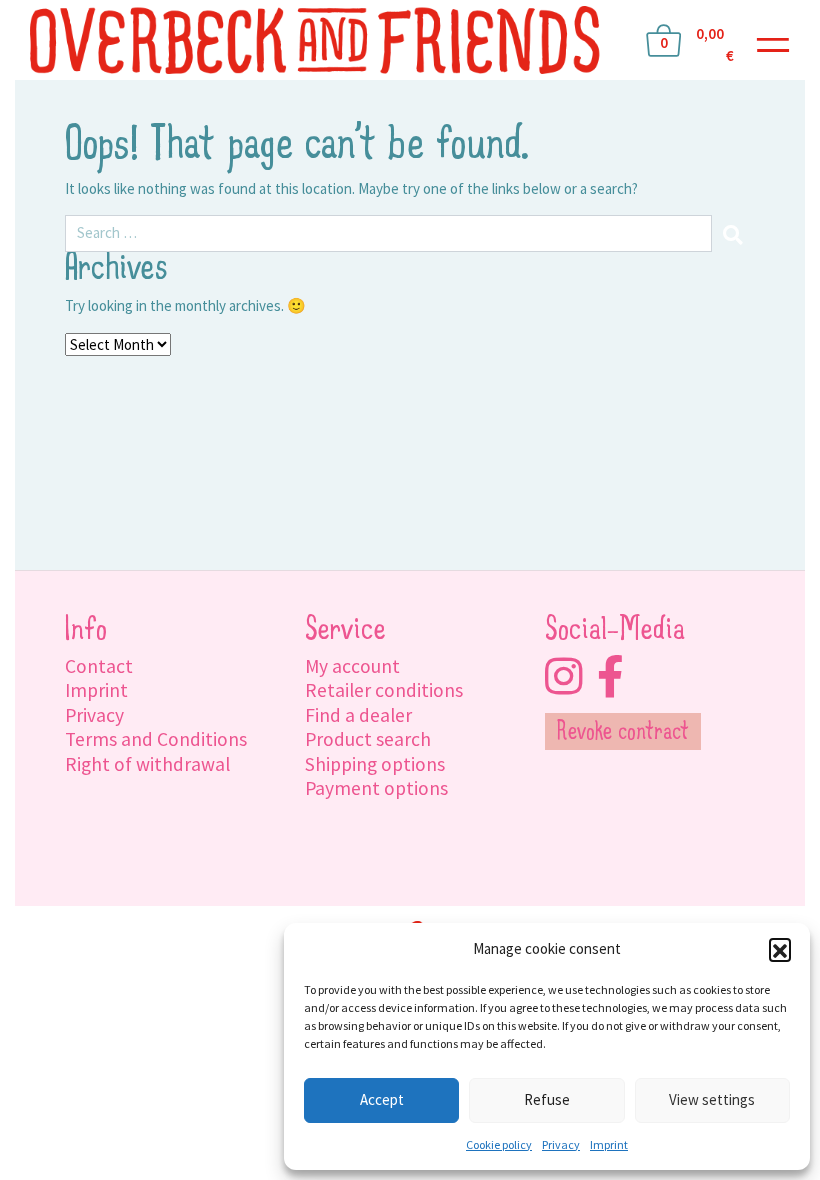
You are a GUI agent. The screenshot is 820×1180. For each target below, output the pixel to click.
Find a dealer (358, 715)
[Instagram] (563, 676)
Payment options (376, 788)
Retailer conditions (384, 690)
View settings (712, 1099)
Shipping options (375, 764)
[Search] (733, 233)
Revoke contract (623, 733)
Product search (368, 739)
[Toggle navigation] (773, 40)
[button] (780, 949)
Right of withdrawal (147, 764)
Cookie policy (499, 1144)
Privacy (561, 1144)
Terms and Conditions (156, 739)
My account (352, 666)
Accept (382, 1099)
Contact (99, 666)
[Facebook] (610, 676)
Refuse (547, 1099)
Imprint (609, 1144)
